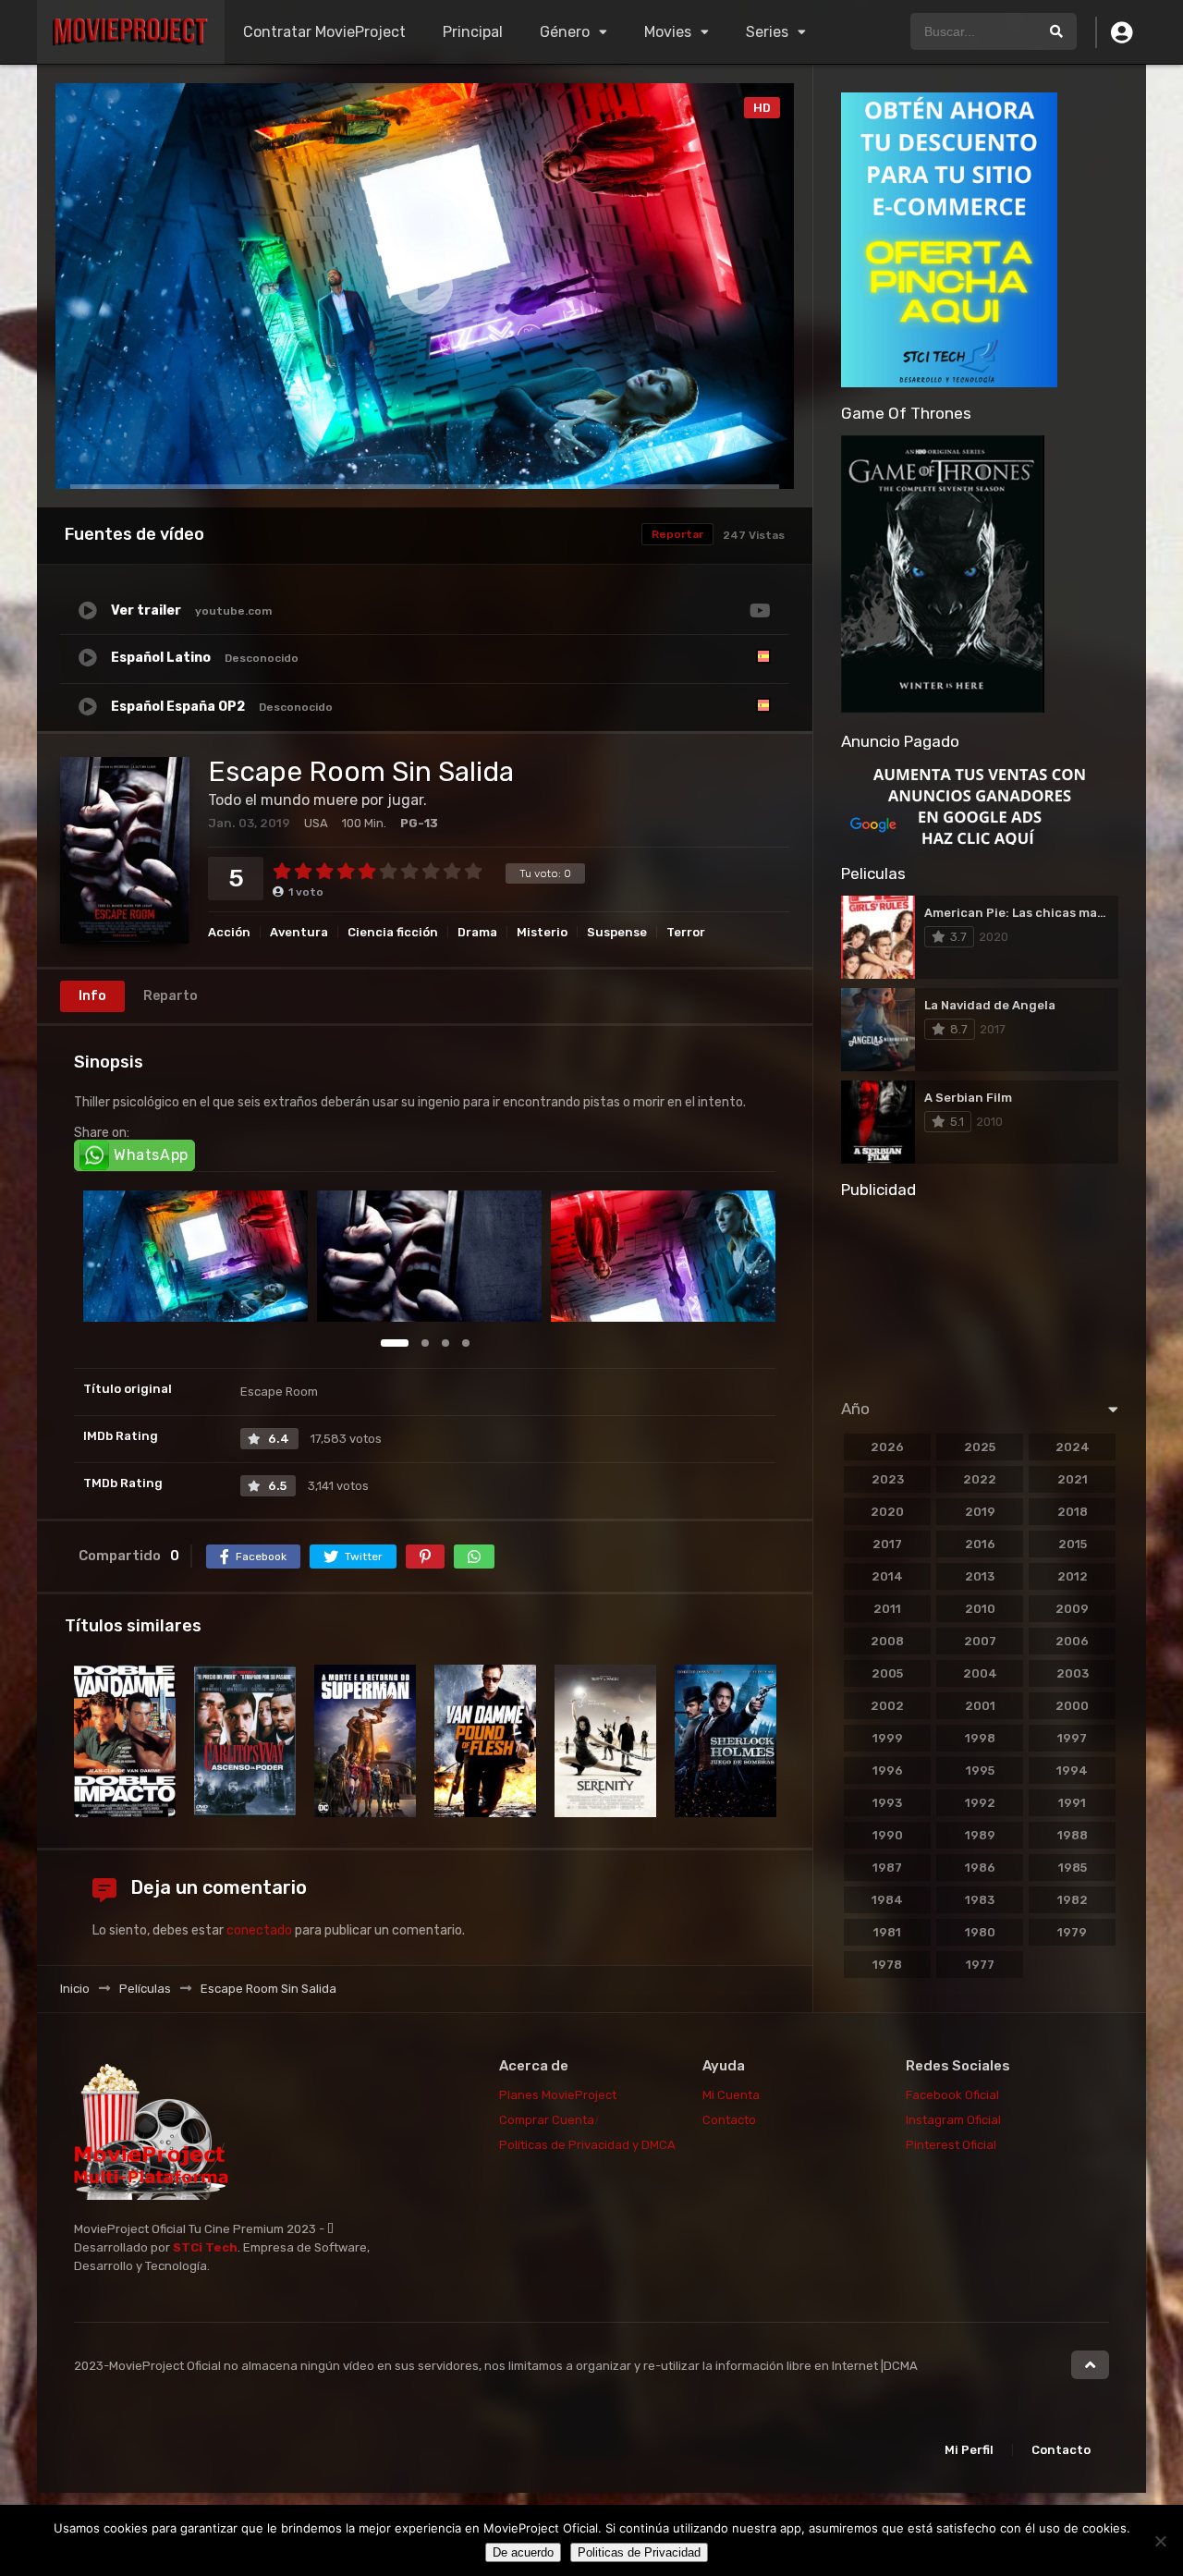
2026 (887, 1447)
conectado (259, 1930)
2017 (887, 1544)
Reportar (677, 534)
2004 (980, 1673)
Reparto (171, 996)
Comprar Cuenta (548, 2120)
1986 (980, 1868)
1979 (1072, 1932)
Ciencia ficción (393, 932)
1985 (1073, 1868)
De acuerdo (523, 2552)
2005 (887, 1673)
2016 (980, 1544)
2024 (1073, 1447)
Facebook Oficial (952, 2095)
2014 (887, 1576)
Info (92, 996)
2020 (887, 1512)
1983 (980, 1900)
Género (565, 32)
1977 (980, 1965)
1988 (1073, 1835)
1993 (887, 1803)
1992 (980, 1803)
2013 (980, 1576)
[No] (1160, 2541)
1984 (887, 1900)
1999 (888, 1738)
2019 (980, 1512)
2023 (888, 1479)
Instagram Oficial (953, 2120)
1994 (1072, 1770)
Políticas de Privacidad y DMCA (587, 2145)
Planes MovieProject (558, 2095)
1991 (1072, 1803)
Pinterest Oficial (951, 2145)
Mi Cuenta (731, 2095)
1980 (980, 1932)
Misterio (542, 932)
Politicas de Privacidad (639, 2552)
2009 (1072, 1609)
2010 (980, 1609)
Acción (229, 932)
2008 (887, 1641)
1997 (1072, 1738)
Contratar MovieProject (324, 32)
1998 (980, 1738)
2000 (1072, 1706)
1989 (980, 1835)
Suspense (617, 932)
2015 (1073, 1544)
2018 (1073, 1512)
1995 (980, 1770)
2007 (980, 1641)
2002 (887, 1706)
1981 (887, 1932)
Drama (477, 932)
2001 (980, 1706)
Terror (686, 932)
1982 (1073, 1900)
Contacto (729, 2120)
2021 (1073, 1479)
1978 (887, 1965)
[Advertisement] (980, 1293)
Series (767, 32)
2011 (887, 1609)
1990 (888, 1835)
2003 (1073, 1673)
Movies (668, 32)
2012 (1073, 1576)
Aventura (299, 932)
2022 (980, 1479)
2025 (980, 1447)
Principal (473, 32)
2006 (1072, 1641)
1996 (888, 1770)
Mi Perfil (969, 2450)
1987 (887, 1868)
